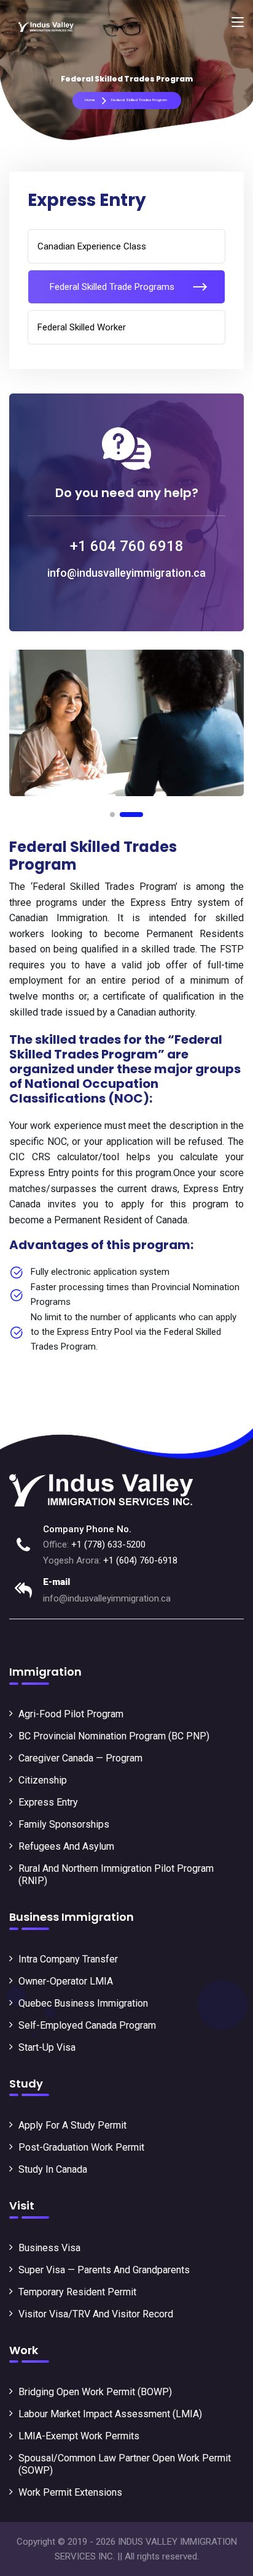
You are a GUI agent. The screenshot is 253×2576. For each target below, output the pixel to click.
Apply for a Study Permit (72, 2125)
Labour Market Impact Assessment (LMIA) (110, 2414)
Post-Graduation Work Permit (81, 2147)
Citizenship (43, 1780)
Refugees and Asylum (66, 1846)
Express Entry (48, 1802)
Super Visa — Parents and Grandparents (104, 2270)
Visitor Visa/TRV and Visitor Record (96, 2314)
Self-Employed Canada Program (87, 2025)
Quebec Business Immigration (83, 2003)
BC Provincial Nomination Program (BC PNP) (114, 1736)
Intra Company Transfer (68, 1959)
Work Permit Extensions (70, 2492)
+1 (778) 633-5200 (108, 1544)
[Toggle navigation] (238, 23)
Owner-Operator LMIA (66, 1981)
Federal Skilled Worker (82, 327)
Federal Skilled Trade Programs (112, 287)
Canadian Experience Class (92, 246)
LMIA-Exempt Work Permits (79, 2436)
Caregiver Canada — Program (80, 1758)
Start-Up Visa (47, 2047)
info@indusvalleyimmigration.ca (126, 573)
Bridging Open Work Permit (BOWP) (95, 2392)
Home (90, 100)
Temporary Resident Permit (77, 2292)
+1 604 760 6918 (127, 546)
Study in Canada (53, 2169)
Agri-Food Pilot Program (71, 1714)
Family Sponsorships (64, 1824)
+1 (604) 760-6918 (140, 1560)
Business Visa (49, 2248)
